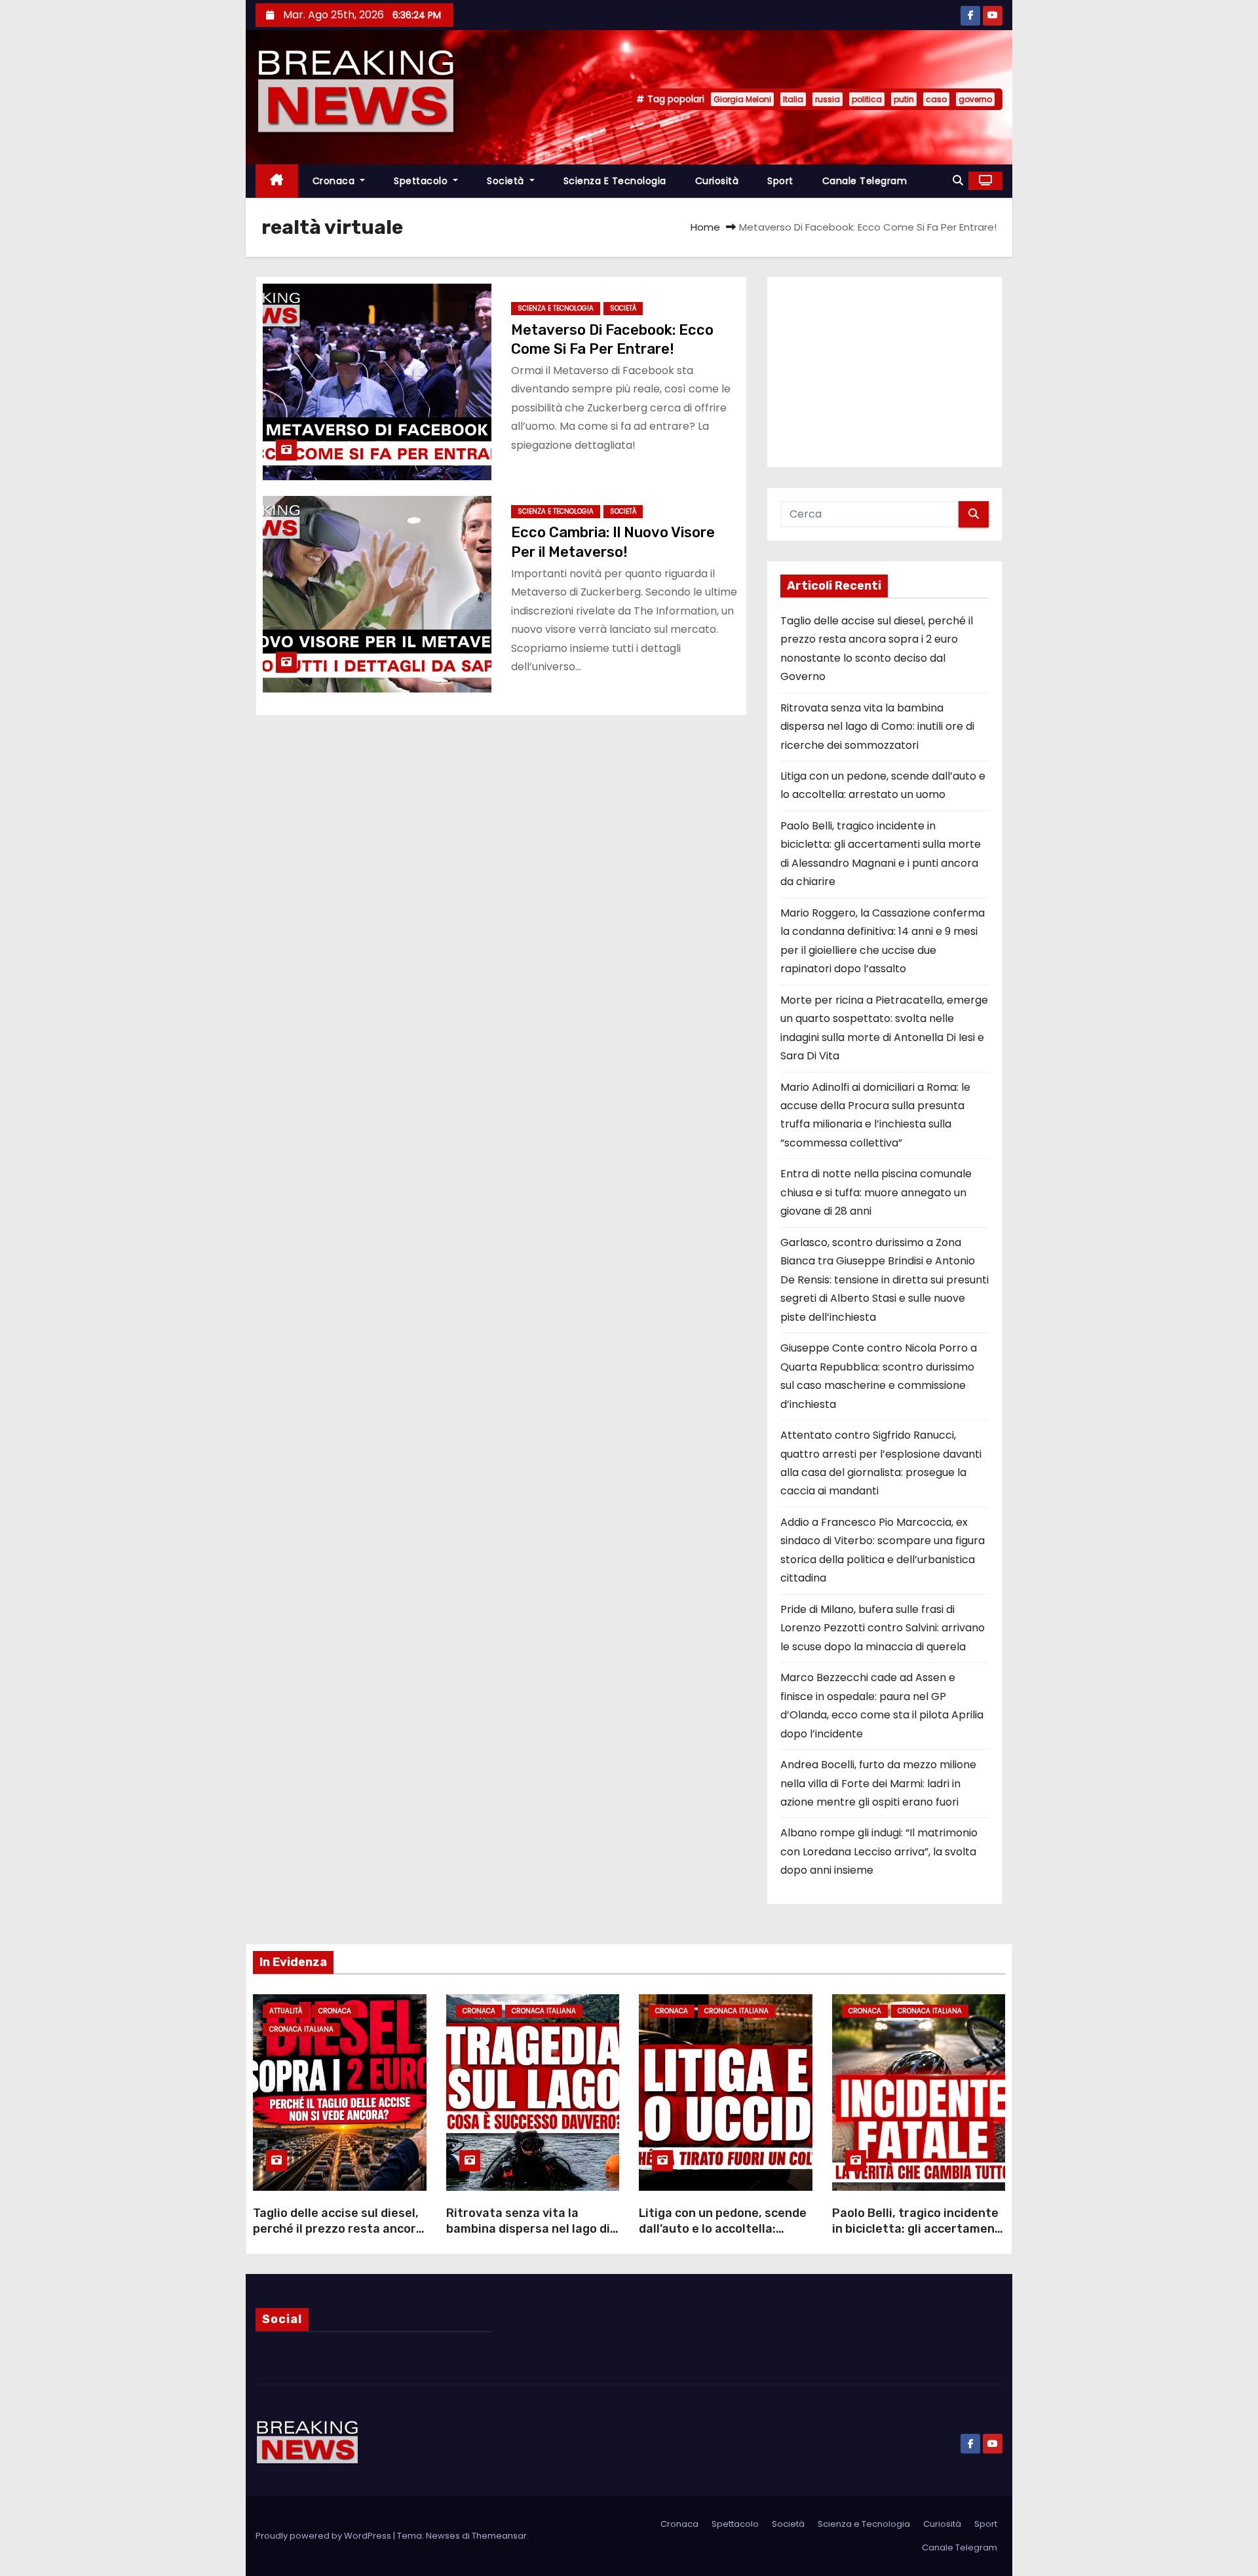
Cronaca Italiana (301, 2029)
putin (904, 99)
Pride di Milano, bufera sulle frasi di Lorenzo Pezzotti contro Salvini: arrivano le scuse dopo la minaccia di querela (883, 1628)
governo (975, 99)
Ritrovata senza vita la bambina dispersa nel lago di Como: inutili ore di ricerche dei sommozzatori (877, 727)
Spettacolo (422, 181)
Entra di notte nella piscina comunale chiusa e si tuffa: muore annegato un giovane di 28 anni (876, 1192)
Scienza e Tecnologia (615, 181)
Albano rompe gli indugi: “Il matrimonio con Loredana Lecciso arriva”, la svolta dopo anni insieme (879, 1851)
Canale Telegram (865, 181)
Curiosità (717, 181)
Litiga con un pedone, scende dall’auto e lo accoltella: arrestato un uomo (723, 2229)
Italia (793, 99)
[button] (958, 180)
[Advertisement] (885, 372)
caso (936, 99)
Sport (780, 181)
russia (828, 99)
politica (867, 99)
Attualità (286, 2011)
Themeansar (499, 2536)
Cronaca (335, 181)
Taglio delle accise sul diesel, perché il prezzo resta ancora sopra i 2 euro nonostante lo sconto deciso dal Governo (338, 2237)
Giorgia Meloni (742, 99)
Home (705, 227)
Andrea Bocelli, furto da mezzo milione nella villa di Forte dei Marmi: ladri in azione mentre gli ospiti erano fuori (878, 1783)
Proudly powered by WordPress (324, 2536)
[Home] (277, 181)
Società (507, 181)
